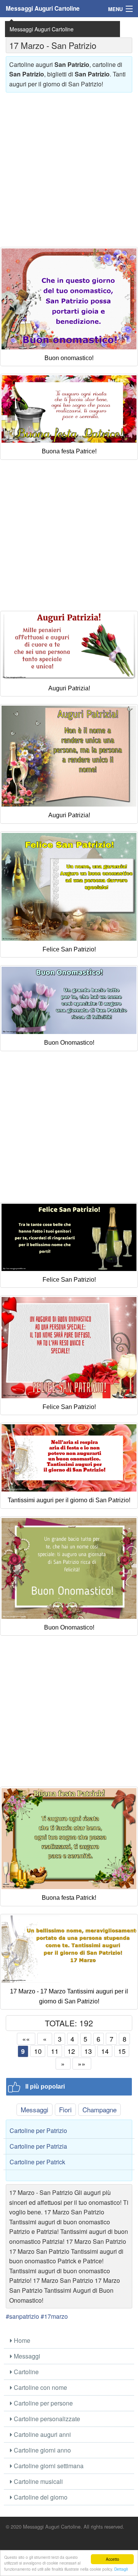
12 (71, 2051)
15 (122, 2051)
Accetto (113, 2559)
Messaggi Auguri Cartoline (43, 8)
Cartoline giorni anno (42, 2450)
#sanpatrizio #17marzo (37, 2316)
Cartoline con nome (40, 2387)
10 (38, 2051)
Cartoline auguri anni (42, 2434)
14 (105, 2051)
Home (21, 2340)
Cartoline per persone (43, 2403)
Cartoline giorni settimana (48, 2466)
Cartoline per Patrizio (38, 2130)
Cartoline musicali (38, 2481)
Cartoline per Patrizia (38, 2146)
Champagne (99, 2109)
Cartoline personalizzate (46, 2419)
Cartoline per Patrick (37, 2162)
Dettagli (121, 2569)
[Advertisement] (69, 167)
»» (82, 2064)
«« (26, 2039)
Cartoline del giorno (40, 2497)
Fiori (65, 2109)
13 (88, 2051)
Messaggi (34, 2109)
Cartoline (25, 2372)
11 (55, 2051)
